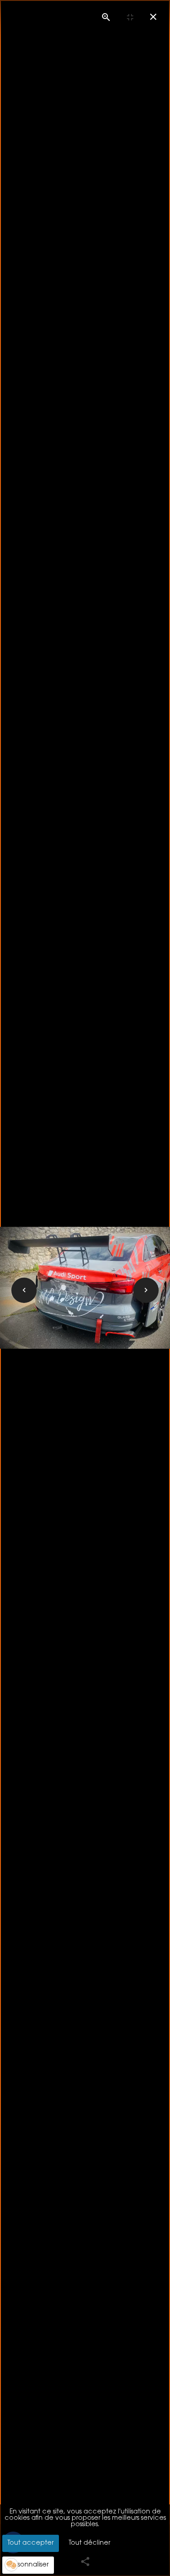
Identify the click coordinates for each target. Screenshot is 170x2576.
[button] (11, 2565)
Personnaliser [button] (28, 2565)
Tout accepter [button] (31, 2543)
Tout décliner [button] (90, 2543)
